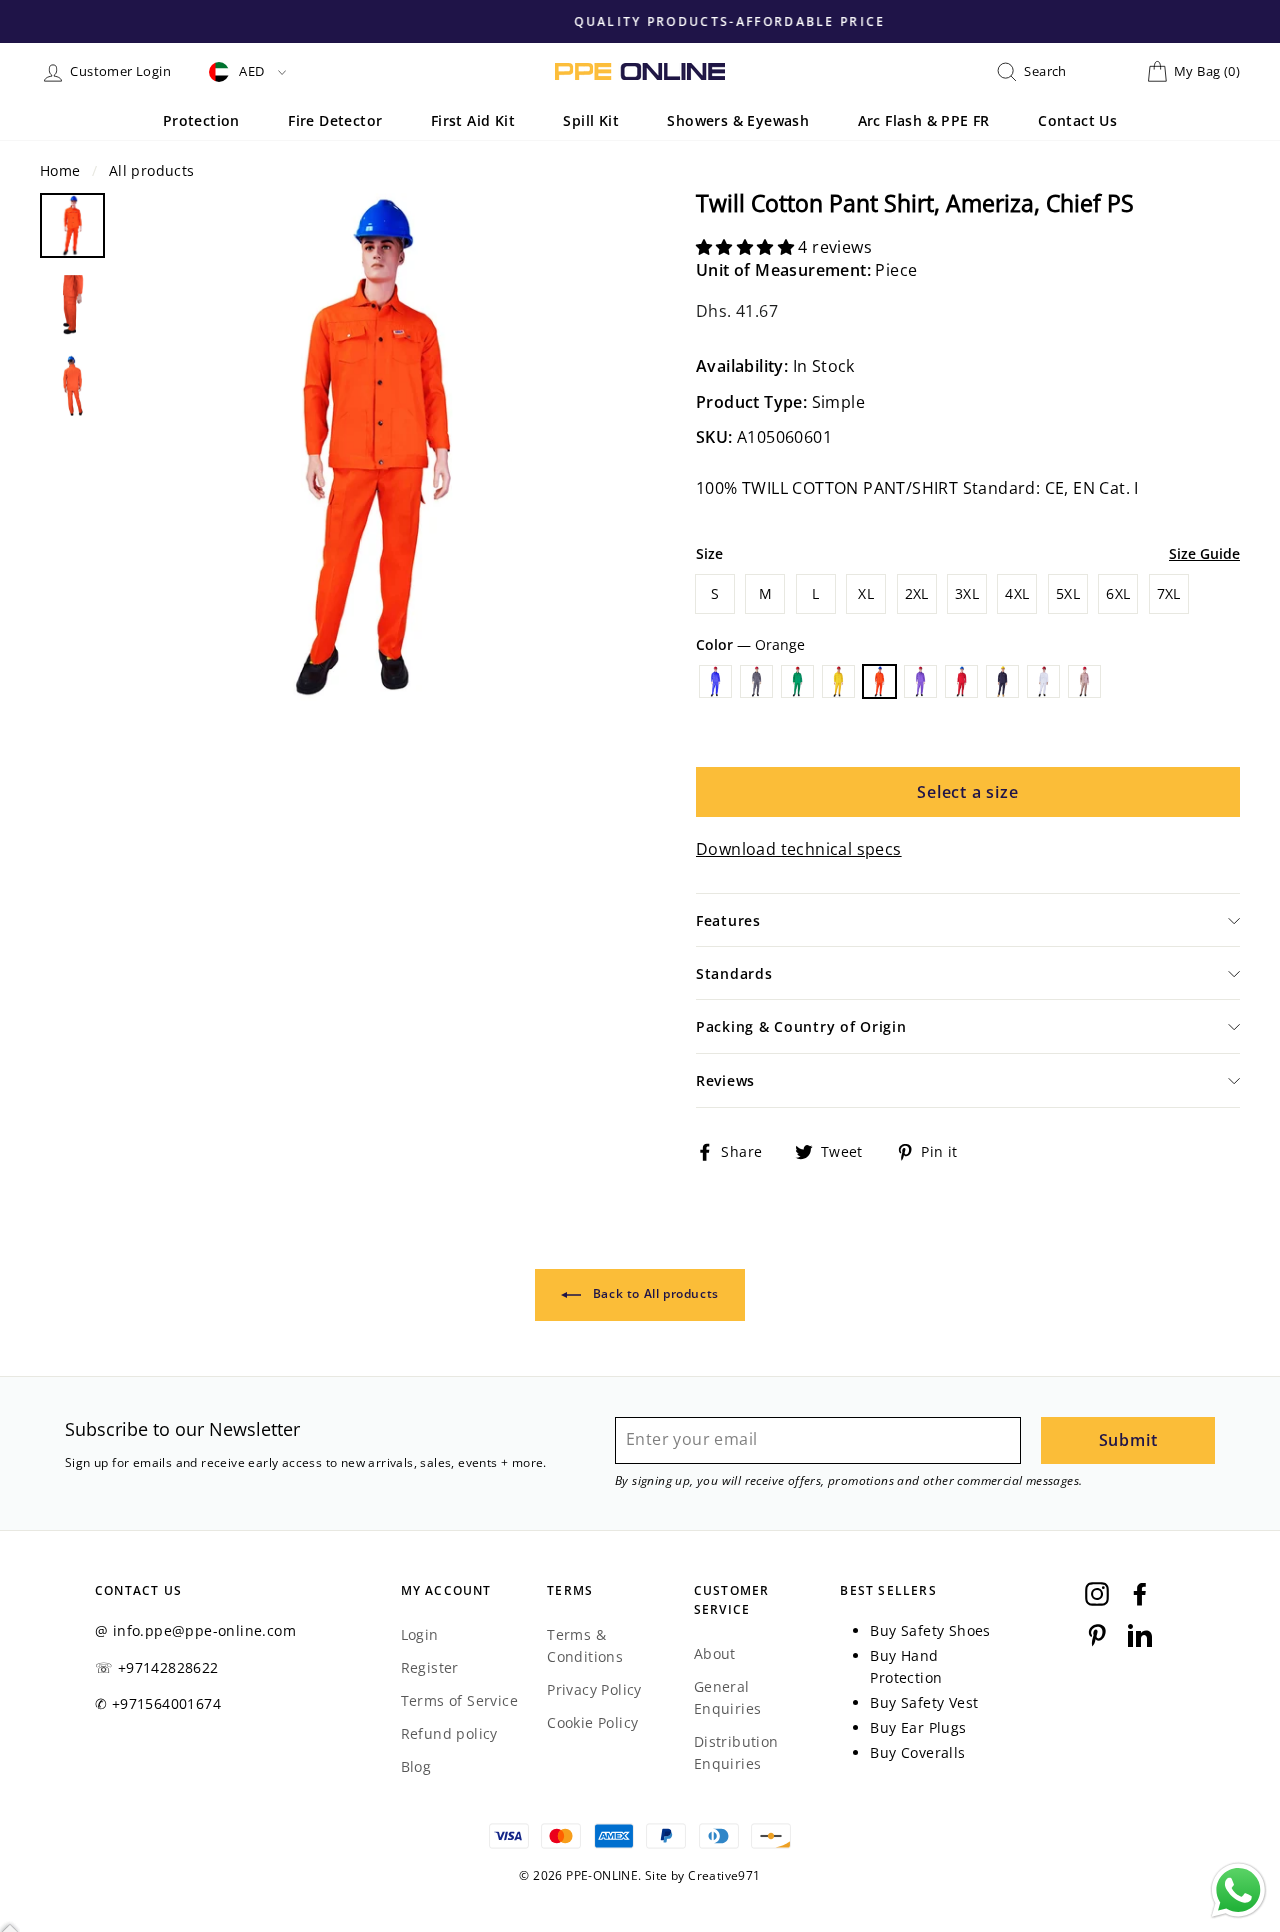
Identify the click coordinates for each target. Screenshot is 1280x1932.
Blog (416, 1766)
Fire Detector (335, 120)
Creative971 (724, 1875)
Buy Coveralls (917, 1752)
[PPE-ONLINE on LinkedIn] (1140, 1634)
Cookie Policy (592, 1722)
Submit (1128, 1440)
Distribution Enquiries (736, 1752)
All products (152, 170)
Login (420, 1634)
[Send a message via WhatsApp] (1238, 1890)
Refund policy (449, 1733)
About (715, 1653)
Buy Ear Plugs (918, 1727)
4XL (1017, 593)
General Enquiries (728, 1697)
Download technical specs (799, 849)
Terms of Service (459, 1700)
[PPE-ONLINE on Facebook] (1140, 1594)
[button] (747, 247)
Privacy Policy (594, 1689)
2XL (917, 593)
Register (430, 1667)
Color (750, 644)
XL (866, 593)
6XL (1118, 593)
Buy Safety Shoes (930, 1630)
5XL (1068, 593)
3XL (967, 593)
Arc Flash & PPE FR (924, 120)
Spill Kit (591, 120)
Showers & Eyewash (738, 120)
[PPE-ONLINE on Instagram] (1097, 1594)
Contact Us (1077, 120)
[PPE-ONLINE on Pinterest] (1097, 1634)
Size (709, 553)
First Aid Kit (473, 120)
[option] (640, 21)
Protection (201, 120)
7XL (1169, 593)
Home (60, 170)
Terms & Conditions (585, 1645)
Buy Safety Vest (924, 1702)
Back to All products (654, 1293)
